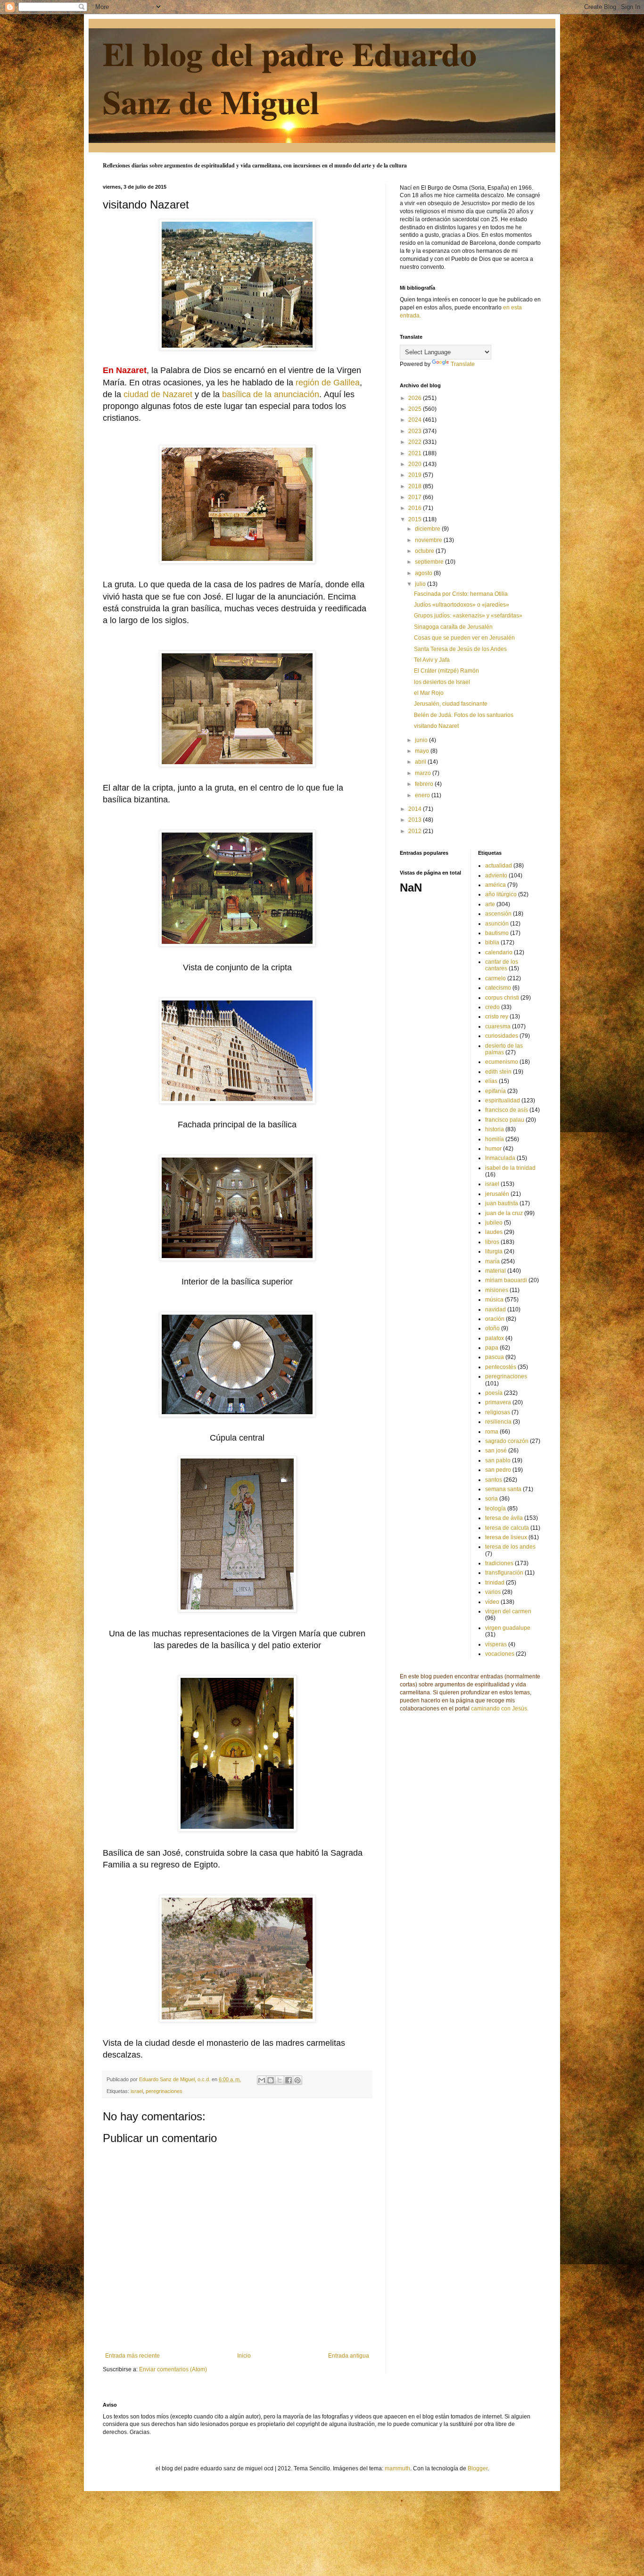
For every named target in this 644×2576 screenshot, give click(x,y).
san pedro (498, 1470)
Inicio (244, 2356)
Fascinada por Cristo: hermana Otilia (461, 594)
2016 (416, 508)
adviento (496, 875)
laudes (494, 1232)
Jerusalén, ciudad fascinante (451, 704)
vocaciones (500, 1654)
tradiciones (499, 1563)
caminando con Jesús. (500, 1709)
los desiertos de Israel (442, 682)
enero (423, 795)
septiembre (430, 562)
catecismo (498, 988)
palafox (495, 1338)
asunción (497, 924)
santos (494, 1480)
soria (491, 1499)
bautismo (497, 933)
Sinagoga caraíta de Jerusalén (453, 627)
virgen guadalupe (508, 1628)
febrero (425, 784)
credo (492, 1007)
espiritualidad (503, 1100)
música (494, 1300)
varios (493, 1592)
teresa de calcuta (507, 1528)
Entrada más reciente (132, 2356)
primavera (498, 1402)
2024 (416, 420)
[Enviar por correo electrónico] (262, 2080)
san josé (496, 1451)
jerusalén (497, 1194)
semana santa (503, 1489)
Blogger (478, 2468)
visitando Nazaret (436, 726)
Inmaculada (500, 1158)
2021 (416, 453)
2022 (416, 442)
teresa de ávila (504, 1518)
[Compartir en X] (280, 2080)
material (495, 1271)
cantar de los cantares (502, 965)
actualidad (499, 866)
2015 (416, 519)
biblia (492, 942)
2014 (416, 809)
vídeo (492, 1602)
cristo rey (497, 1017)
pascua (495, 1357)
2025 (416, 409)
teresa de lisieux (506, 1537)
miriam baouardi (506, 1280)
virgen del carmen (508, 1611)
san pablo (498, 1460)
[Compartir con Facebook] (289, 2080)
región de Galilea (328, 383)
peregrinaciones (164, 2091)
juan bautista (502, 1203)
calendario (499, 952)
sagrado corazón (507, 1441)
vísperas (496, 1644)
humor (493, 1149)
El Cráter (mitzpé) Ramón (446, 671)
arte (490, 904)
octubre (425, 551)
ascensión (498, 914)
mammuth (397, 2468)
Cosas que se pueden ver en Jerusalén (464, 638)
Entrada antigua (349, 2356)
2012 (416, 831)
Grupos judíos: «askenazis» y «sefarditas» (468, 616)
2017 (416, 497)
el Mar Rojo (429, 693)
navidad (495, 1309)
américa (495, 885)
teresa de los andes (510, 1547)
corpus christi (502, 998)
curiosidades (502, 1036)
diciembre (428, 529)
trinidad (495, 1583)
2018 (416, 486)
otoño (492, 1328)
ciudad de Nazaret (158, 394)
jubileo (494, 1223)
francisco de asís (507, 1110)
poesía (494, 1393)
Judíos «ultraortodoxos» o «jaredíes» (462, 605)
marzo (424, 773)
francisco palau (505, 1120)
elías (491, 1081)
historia (495, 1129)
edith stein (498, 1072)
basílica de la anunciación (271, 394)
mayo (423, 751)
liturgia (494, 1251)
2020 (416, 464)
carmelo (495, 978)
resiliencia (498, 1422)
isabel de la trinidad (510, 1168)
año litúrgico (501, 894)
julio (421, 584)
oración (495, 1319)
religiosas (498, 1412)
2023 (416, 431)
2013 (416, 820)
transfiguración (504, 1573)
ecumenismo (502, 1062)
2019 (416, 475)
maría (492, 1261)
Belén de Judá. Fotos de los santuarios (464, 715)
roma (492, 1432)
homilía (495, 1139)
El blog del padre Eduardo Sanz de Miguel (290, 77)
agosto (424, 573)
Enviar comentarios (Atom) (173, 2369)
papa (492, 1348)
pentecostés (501, 1367)
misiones (497, 1290)
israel (137, 2091)
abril (421, 762)
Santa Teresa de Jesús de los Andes (460, 649)
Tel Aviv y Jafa (432, 660)
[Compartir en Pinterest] (297, 2080)
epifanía (495, 1091)
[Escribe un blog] (271, 2080)
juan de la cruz (504, 1213)
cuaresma (498, 1026)
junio (422, 740)
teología (495, 1509)
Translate (463, 364)
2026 (416, 398)
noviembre (429, 540)
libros (492, 1242)
